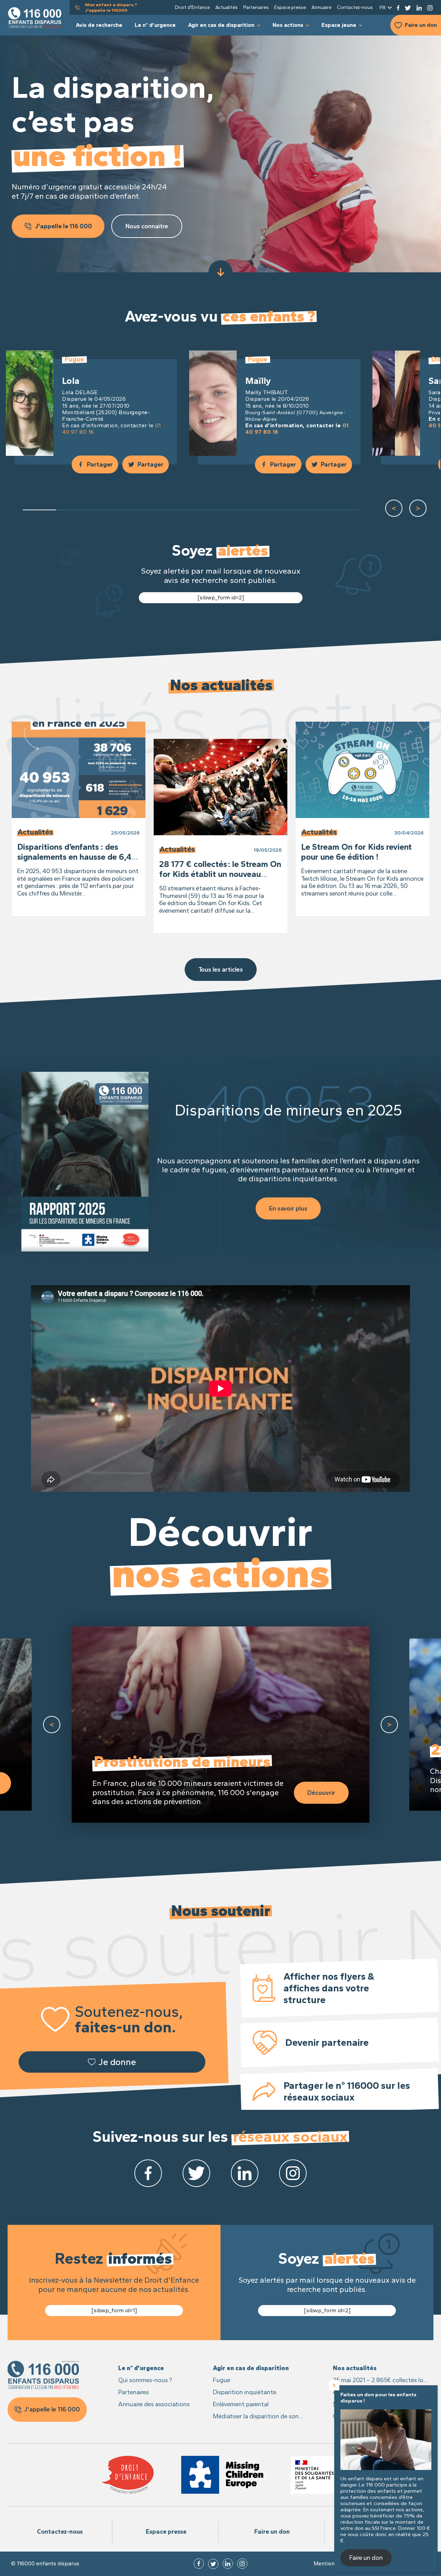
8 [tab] (275, 510)
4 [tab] (141, 510)
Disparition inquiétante (245, 2392)
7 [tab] (241, 510)
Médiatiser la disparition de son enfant (256, 2417)
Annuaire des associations (154, 2404)
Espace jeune (339, 25)
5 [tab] (174, 510)
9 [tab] (309, 510)
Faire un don (421, 25)
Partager (100, 464)
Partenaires (256, 7)
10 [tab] (342, 510)
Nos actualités (355, 2368)
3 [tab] (107, 510)
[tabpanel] (92, 408)
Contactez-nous (355, 7)
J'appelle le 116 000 (63, 226)
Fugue (222, 2380)
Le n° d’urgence (155, 25)
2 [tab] (73, 510)
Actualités (227, 7)
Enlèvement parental (241, 2404)
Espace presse (290, 7)
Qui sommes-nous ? (145, 2380)
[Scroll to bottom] (220, 272)
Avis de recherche (99, 25)
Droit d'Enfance (192, 7)
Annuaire (321, 7)
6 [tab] (208, 510)
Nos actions (288, 25)
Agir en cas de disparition (221, 25)
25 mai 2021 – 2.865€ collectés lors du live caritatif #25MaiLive (381, 2381)
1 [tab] (40, 510)
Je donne (117, 2062)
